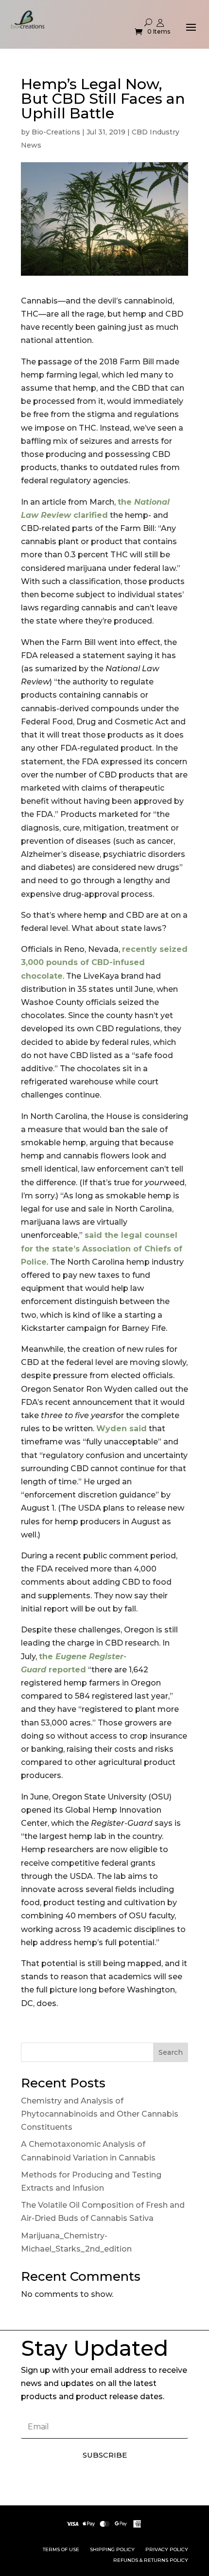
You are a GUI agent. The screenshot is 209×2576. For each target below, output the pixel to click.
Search (171, 2052)
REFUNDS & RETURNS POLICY (151, 2560)
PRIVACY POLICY (167, 2549)
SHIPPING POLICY (112, 2549)
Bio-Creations (56, 132)
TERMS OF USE (61, 2549)
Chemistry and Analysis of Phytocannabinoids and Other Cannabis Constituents (100, 2114)
